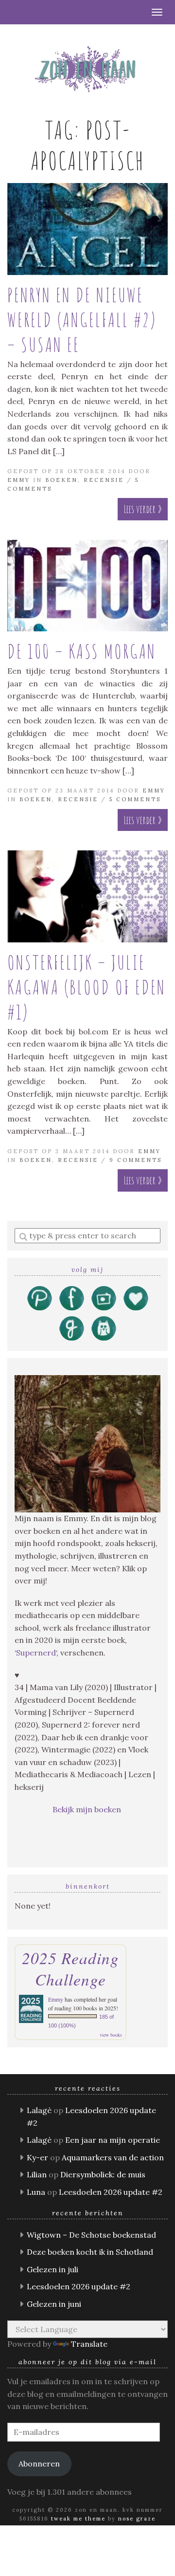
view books (111, 2035)
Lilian (37, 2174)
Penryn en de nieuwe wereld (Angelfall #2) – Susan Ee (82, 320)
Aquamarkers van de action (113, 2157)
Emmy (19, 480)
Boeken (61, 480)
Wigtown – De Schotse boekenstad (91, 2235)
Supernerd (36, 1653)
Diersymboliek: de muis (103, 2174)
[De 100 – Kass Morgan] (87, 586)
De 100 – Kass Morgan (82, 651)
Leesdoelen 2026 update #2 (111, 2192)
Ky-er (37, 2157)
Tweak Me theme (78, 2519)
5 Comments (135, 799)
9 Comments (136, 1160)
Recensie (104, 480)
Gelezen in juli (52, 2269)
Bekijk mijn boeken (88, 1809)
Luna (36, 2192)
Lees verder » (143, 509)
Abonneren (39, 2464)
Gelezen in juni (54, 2304)
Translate (89, 2344)
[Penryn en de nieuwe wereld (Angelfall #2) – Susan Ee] (87, 229)
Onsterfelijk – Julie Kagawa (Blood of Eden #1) (87, 987)
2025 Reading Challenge (70, 1969)
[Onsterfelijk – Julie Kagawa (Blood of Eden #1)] (87, 896)
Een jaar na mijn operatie (113, 2140)
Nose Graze (137, 2519)
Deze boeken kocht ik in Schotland (90, 2252)
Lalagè (39, 2110)
